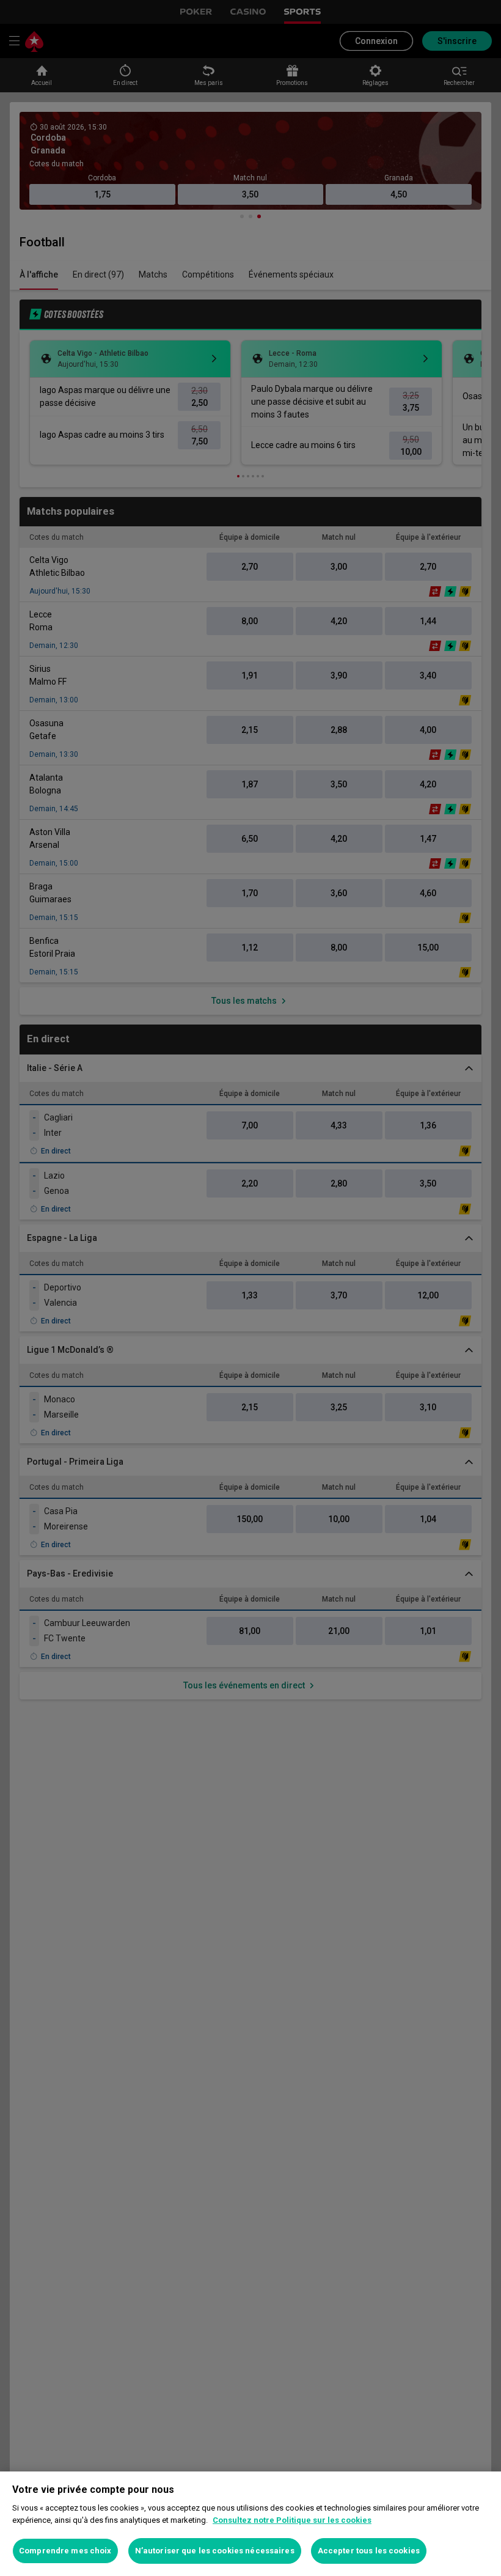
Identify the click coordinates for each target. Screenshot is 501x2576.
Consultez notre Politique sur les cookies (292, 2520)
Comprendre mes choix (65, 2551)
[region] (250, 2524)
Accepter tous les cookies (369, 2551)
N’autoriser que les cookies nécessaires (215, 2551)
